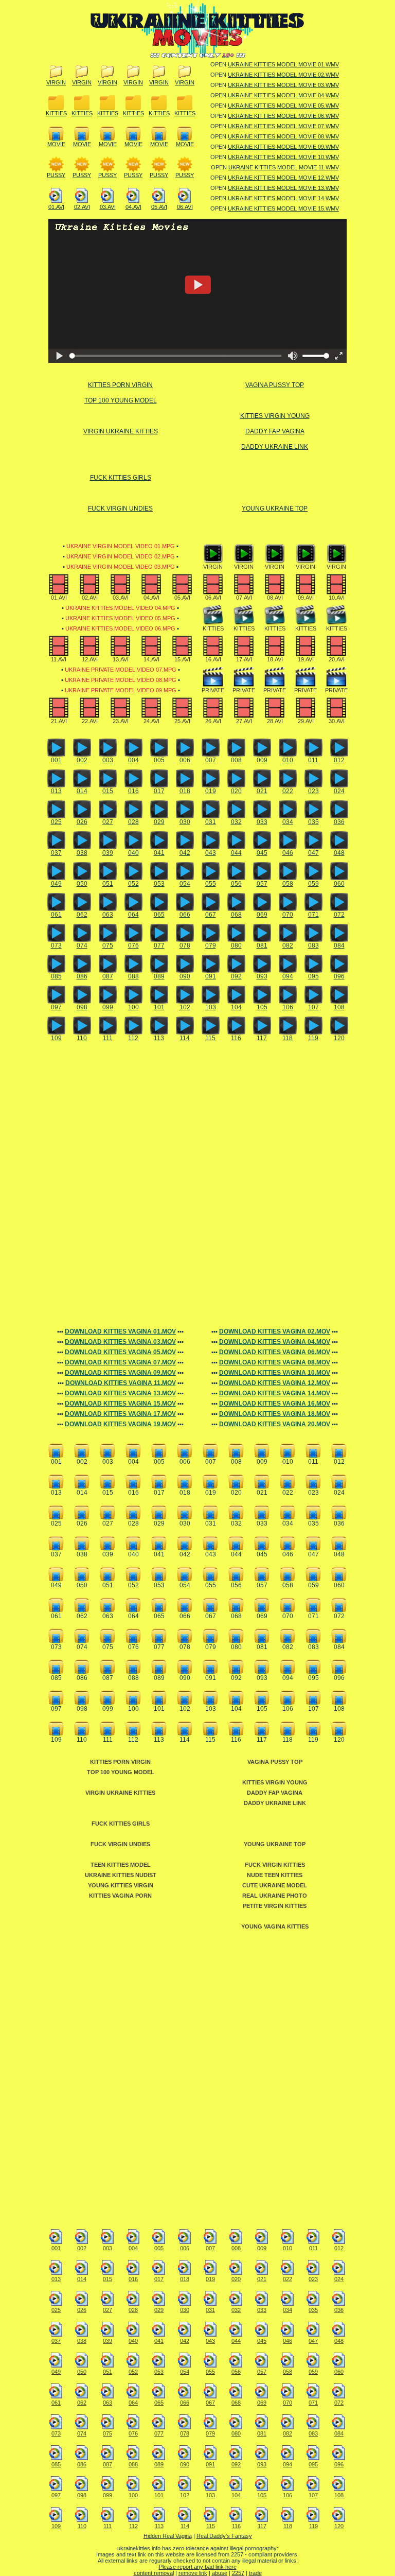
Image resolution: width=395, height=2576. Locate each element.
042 (185, 853)
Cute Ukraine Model (275, 1885)
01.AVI (56, 207)
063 (108, 915)
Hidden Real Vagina (168, 2536)
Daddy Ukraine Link (275, 447)
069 (262, 915)
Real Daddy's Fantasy (224, 2536)
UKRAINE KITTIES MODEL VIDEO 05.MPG (120, 618)
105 (262, 1007)
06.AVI (185, 207)
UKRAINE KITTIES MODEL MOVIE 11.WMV (284, 167)
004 (133, 760)
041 (159, 853)
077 (159, 945)
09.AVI (306, 598)
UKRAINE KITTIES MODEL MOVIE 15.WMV (283, 208)
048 (339, 853)
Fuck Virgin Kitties (275, 1865)
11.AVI (59, 659)
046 (288, 853)
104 (236, 1007)
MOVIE (56, 144)
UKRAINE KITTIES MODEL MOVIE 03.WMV (283, 85)
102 (185, 1007)
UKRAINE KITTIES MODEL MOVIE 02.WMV (283, 75)
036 (339, 822)
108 (339, 1007)
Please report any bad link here (198, 2567)
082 (288, 945)
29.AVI (306, 721)
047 (313, 853)
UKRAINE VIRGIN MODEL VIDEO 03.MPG (121, 567)
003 (108, 760)
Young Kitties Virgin (121, 1885)
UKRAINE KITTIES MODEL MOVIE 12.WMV (283, 178)
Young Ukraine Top (275, 509)
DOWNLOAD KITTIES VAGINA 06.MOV (275, 1352)
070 (288, 915)
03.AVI (108, 207)
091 (211, 976)
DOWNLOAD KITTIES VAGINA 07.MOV (120, 1362)
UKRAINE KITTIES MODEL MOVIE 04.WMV (283, 95)
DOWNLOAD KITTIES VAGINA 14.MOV (275, 1393)
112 (133, 1038)
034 (288, 822)
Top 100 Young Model (121, 400)
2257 (238, 2573)
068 (236, 915)
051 (108, 884)
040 (133, 853)
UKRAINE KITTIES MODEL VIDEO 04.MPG (120, 608)
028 (133, 822)
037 (56, 853)
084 (339, 945)
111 (108, 1038)
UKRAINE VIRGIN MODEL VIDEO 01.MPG (121, 546)
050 (82, 884)
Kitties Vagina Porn (120, 1896)
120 (339, 1038)
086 (82, 976)
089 (159, 976)
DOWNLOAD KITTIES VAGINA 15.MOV (120, 1404)
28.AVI (275, 721)
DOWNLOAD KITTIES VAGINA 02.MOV (275, 1331)
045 (262, 853)
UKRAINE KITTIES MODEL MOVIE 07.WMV (283, 126)
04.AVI (133, 207)
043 (211, 853)
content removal (154, 2573)
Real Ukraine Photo (275, 1896)
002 (82, 760)
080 (236, 945)
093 (262, 976)
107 (313, 1007)
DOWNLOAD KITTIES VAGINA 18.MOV (275, 1414)
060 (339, 884)
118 (288, 1038)
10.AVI (337, 598)
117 (262, 1038)
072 (339, 915)
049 (56, 884)
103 (211, 1007)
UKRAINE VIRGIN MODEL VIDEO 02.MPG (121, 556)
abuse (220, 2573)
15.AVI (182, 659)
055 (211, 884)
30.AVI (337, 721)
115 (210, 1038)
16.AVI (213, 659)
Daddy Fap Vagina (275, 431)
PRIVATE (213, 690)
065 (159, 915)
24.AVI (151, 721)
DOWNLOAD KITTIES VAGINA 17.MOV (120, 1414)
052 (133, 884)
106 (288, 1007)
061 (56, 915)
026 (82, 822)
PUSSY (56, 175)
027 (108, 822)
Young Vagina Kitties (275, 1926)
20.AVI (337, 659)
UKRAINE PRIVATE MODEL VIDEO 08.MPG (121, 680)
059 (313, 884)
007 (211, 760)
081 (262, 945)
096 (339, 976)
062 (82, 915)
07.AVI (244, 598)
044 (236, 853)
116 (236, 1038)
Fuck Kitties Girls (121, 478)
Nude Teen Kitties (275, 1875)
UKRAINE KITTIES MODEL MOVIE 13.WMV (283, 188)
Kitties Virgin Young (275, 416)
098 (82, 1007)
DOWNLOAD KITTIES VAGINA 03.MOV (120, 1342)
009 (262, 760)
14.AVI (151, 659)
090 (185, 976)
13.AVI (121, 659)
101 (159, 1007)
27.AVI (244, 721)
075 (108, 945)
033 (262, 822)
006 (185, 760)
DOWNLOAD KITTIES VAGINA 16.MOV (275, 1404)
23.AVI (121, 721)
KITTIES (56, 113)
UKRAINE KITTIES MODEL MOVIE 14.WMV (283, 198)
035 (313, 822)
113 (159, 1038)
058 (288, 884)
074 (82, 945)
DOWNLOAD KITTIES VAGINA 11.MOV (121, 1383)
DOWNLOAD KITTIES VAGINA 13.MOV (120, 1393)
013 (56, 791)
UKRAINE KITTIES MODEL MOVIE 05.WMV (283, 106)
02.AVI (82, 207)
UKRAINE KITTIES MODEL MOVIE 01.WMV (283, 64)
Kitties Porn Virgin (120, 385)
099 (108, 1007)
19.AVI (306, 659)
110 (82, 1038)
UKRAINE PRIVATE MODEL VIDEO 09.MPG (121, 690)
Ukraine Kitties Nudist (121, 1875)
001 (56, 760)
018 (185, 791)
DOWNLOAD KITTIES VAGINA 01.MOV (120, 1331)
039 (108, 853)
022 (288, 791)
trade (255, 2573)
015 (108, 791)
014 (82, 791)
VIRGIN (56, 82)
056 (236, 884)
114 (185, 1038)
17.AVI (244, 659)
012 (339, 760)
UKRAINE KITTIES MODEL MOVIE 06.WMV (283, 116)
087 (108, 976)
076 (133, 945)
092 (236, 976)
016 (133, 791)
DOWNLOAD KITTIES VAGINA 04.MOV (275, 1342)
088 (133, 976)
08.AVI (275, 598)
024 (339, 791)
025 (56, 822)
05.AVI (159, 207)
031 (211, 822)
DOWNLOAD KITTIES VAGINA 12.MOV (275, 1383)
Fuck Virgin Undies (120, 509)
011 (313, 760)
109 (56, 1038)
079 (211, 945)
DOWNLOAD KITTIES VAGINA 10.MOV (275, 1373)
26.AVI (213, 721)
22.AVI (90, 721)
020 (236, 791)
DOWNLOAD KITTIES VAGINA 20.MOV (275, 1424)
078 (185, 945)
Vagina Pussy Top (275, 385)
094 (288, 976)
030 (185, 822)
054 (185, 884)
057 (262, 884)
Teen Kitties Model (121, 1865)
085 (56, 976)
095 (313, 976)
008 (236, 760)
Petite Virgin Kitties (275, 1906)
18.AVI (275, 659)
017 (159, 791)
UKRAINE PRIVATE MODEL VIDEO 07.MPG (121, 670)
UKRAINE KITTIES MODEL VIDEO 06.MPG (120, 628)
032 (236, 822)
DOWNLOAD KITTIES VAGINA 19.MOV (120, 1424)
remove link (193, 2573)
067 (211, 915)
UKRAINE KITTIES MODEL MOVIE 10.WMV (283, 157)
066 (185, 915)
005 (159, 760)
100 (133, 1007)
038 (82, 853)
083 (313, 945)
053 (159, 884)
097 (56, 1007)
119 (313, 1038)
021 (262, 791)
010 (288, 760)
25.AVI (182, 721)
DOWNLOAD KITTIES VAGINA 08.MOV (275, 1362)
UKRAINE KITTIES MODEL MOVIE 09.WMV (283, 147)
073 (56, 945)
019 (211, 791)
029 (159, 822)
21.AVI (59, 721)
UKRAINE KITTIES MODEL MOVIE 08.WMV (283, 136)
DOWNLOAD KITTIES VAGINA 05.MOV (120, 1352)
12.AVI (90, 659)
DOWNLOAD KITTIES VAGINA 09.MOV (120, 1373)
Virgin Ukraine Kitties (121, 431)
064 (133, 915)
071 (313, 915)
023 (313, 791)
